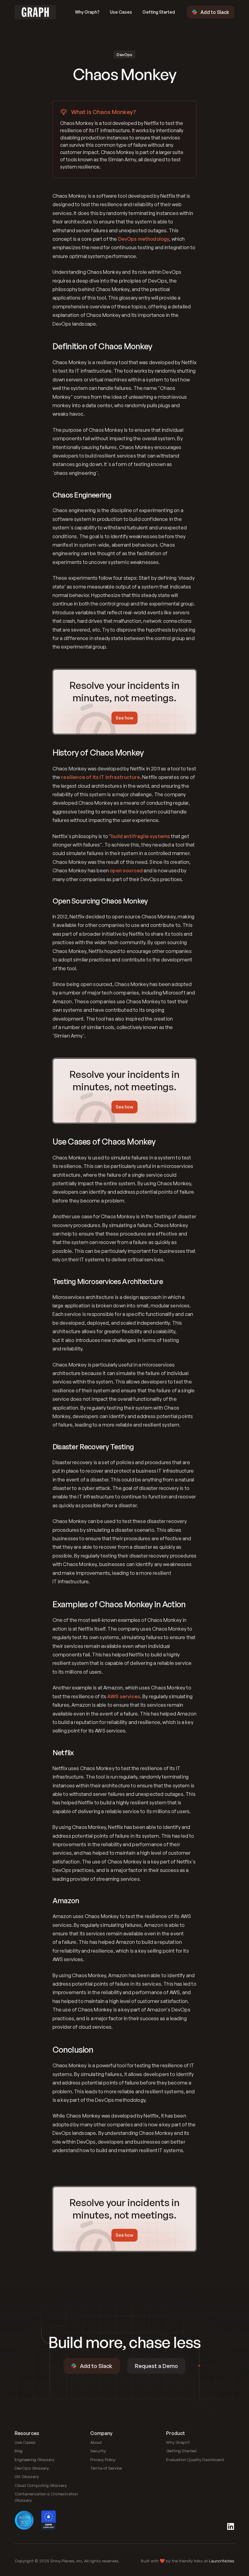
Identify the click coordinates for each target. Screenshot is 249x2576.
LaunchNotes (222, 2561)
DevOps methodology (144, 239)
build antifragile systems (141, 836)
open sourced (126, 870)
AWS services (124, 1696)
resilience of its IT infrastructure (101, 777)
